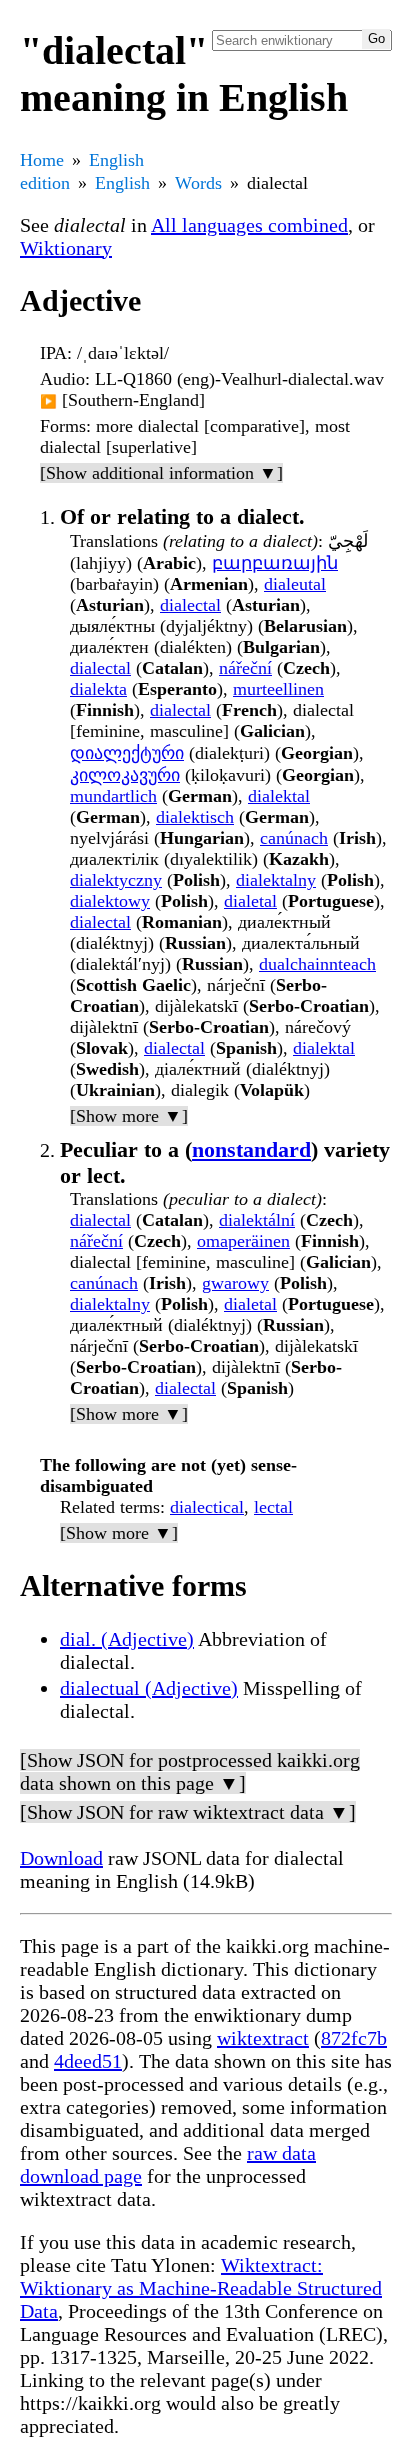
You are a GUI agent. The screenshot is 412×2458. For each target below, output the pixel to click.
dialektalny (276, 880)
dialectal (190, 605)
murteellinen (278, 689)
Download (61, 1858)
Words (198, 183)
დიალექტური (127, 753)
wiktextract (263, 2038)
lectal (273, 1507)
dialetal (250, 901)
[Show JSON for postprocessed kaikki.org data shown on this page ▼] (190, 1771)
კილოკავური (125, 775)
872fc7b (354, 2038)
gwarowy (235, 1283)
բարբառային (275, 563)
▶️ (48, 401)
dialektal (279, 796)
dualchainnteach (317, 964)
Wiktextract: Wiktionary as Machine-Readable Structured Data (201, 2288)
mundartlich (113, 796)
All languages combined (249, 225)
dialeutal (295, 584)
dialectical (207, 1507)
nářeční (245, 668)
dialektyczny (116, 880)
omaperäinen (243, 1241)
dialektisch (195, 817)
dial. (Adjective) (127, 1639)
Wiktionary (66, 248)
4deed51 (88, 2061)
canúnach (294, 838)
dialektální (257, 1220)
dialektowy (110, 901)
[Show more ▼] (129, 1116)
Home (42, 160)
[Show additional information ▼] (161, 473)
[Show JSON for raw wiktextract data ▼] (188, 1812)
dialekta (98, 689)
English (122, 183)
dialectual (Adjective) (149, 1688)
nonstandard (251, 1149)
